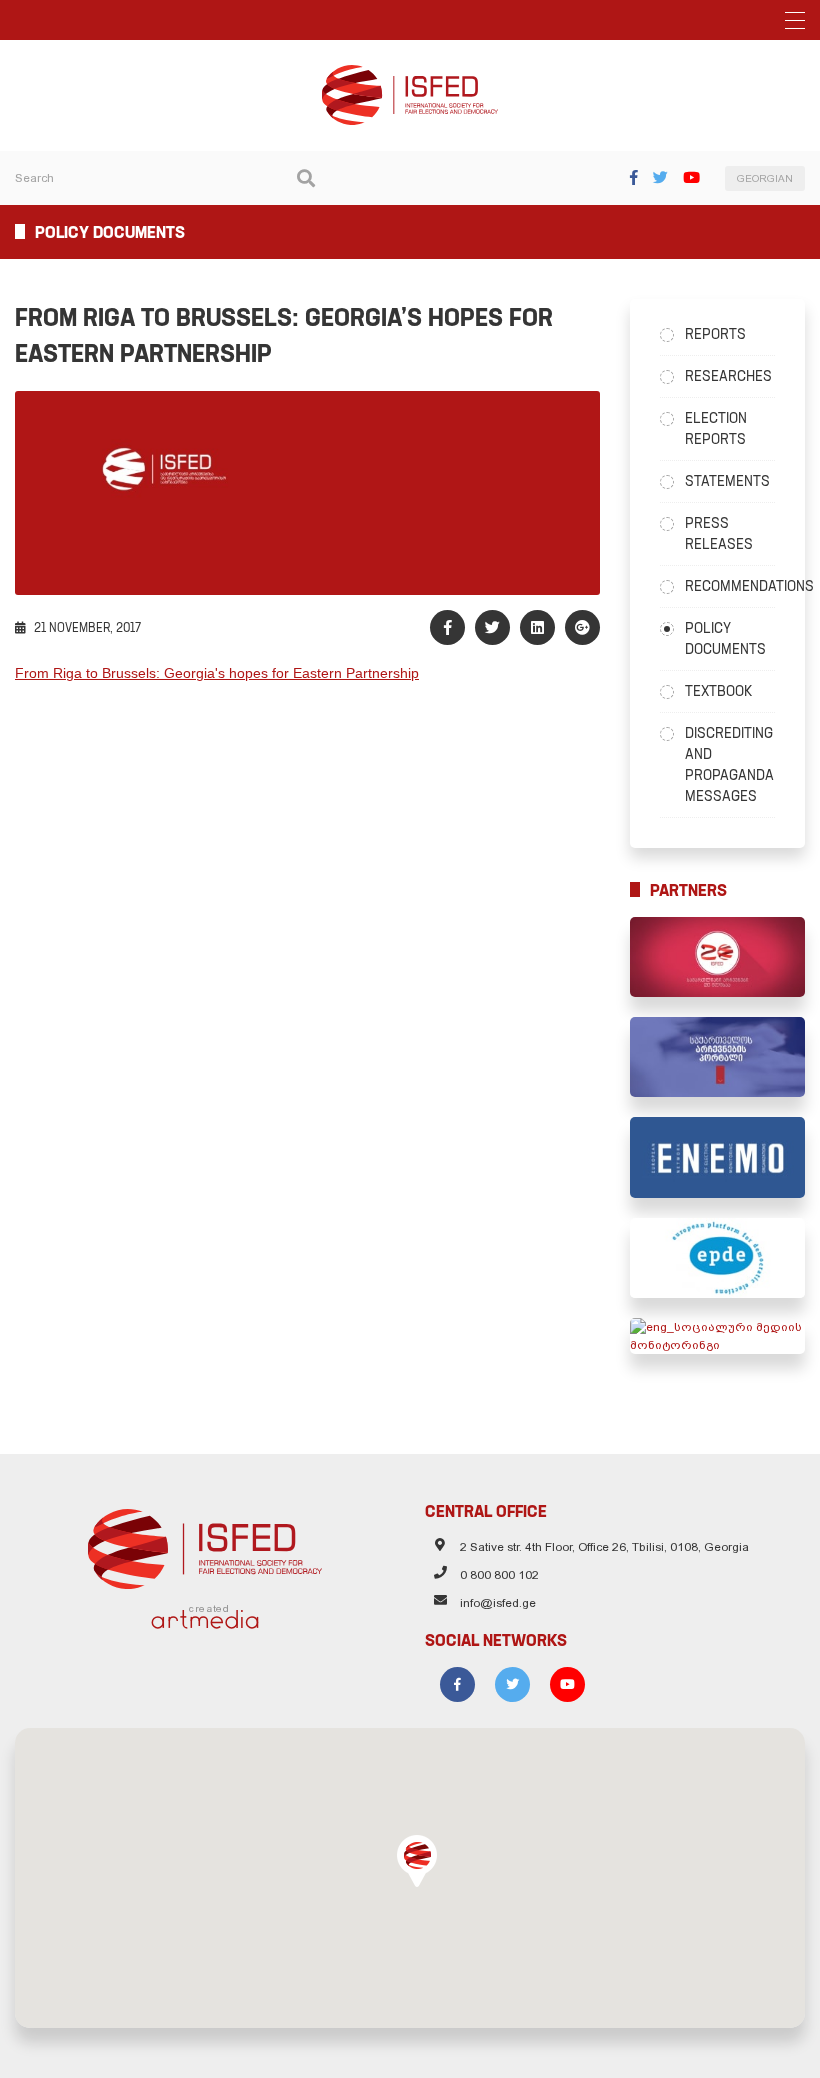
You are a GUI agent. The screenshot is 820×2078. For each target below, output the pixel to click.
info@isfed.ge (498, 1603)
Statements (727, 481)
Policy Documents (725, 638)
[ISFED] (205, 1544)
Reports (715, 334)
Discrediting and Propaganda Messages (729, 764)
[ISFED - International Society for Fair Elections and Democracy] (410, 74)
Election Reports (716, 428)
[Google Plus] (582, 627)
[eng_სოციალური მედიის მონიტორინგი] (717, 1336)
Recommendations (730, 586)
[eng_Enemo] (717, 1157)
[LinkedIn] (537, 627)
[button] (417, 1861)
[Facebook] (634, 177)
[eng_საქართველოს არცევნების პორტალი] (717, 1057)
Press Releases (719, 533)
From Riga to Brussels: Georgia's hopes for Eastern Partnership (217, 673)
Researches (728, 376)
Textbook (718, 691)
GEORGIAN (765, 178)
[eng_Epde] (717, 1258)
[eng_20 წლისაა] (717, 957)
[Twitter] (660, 177)
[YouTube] (691, 177)
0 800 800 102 (499, 1575)
